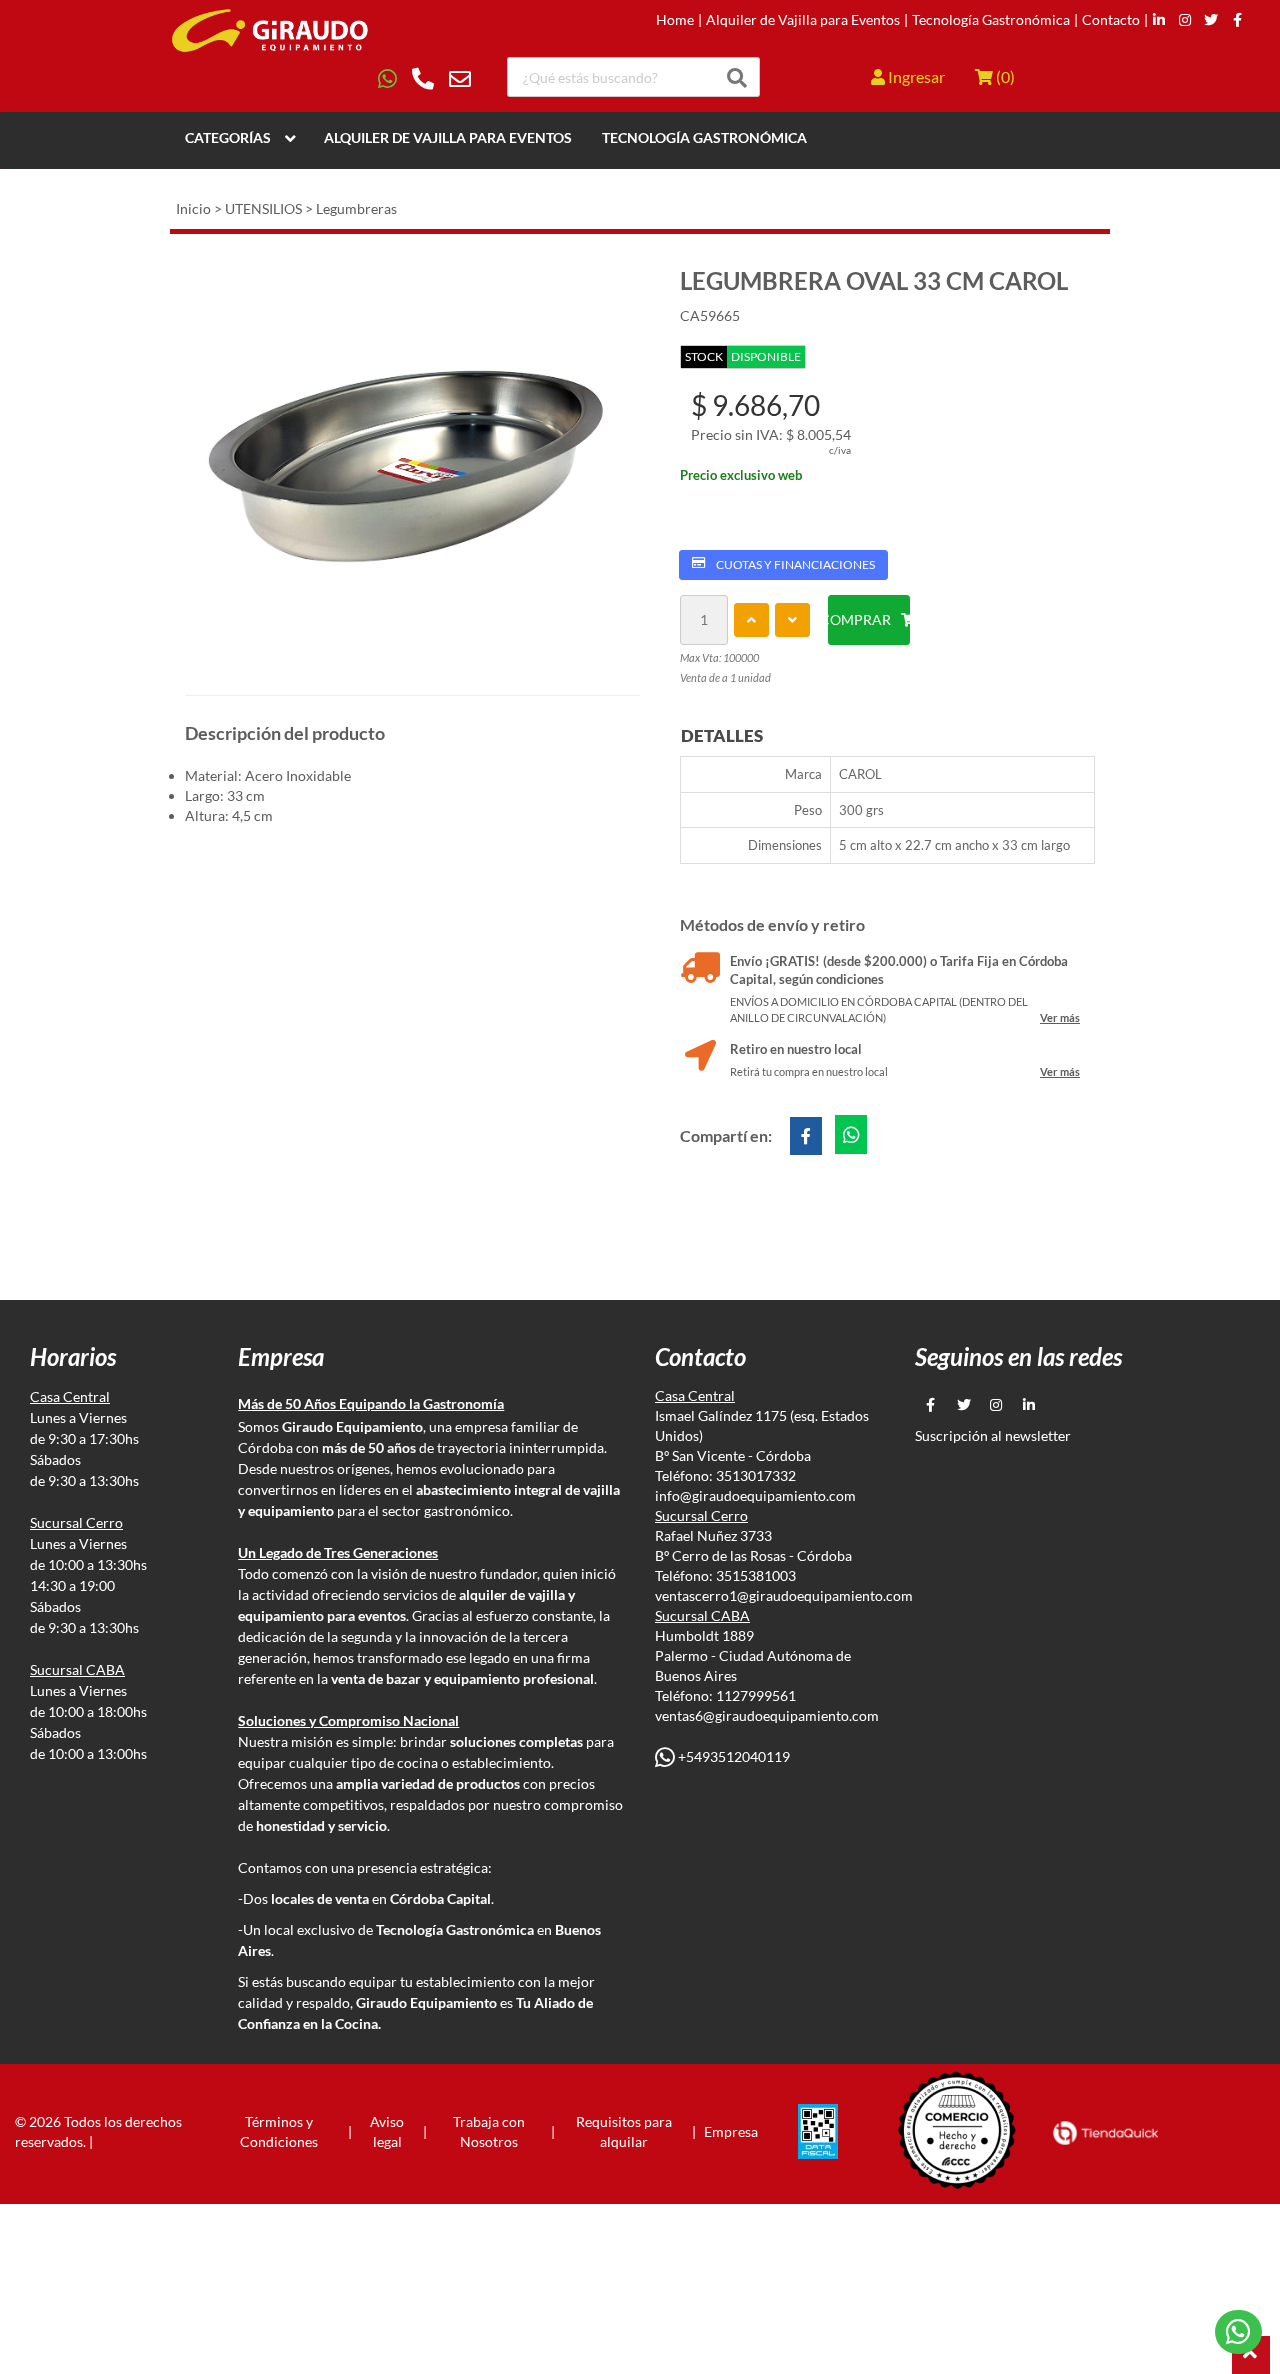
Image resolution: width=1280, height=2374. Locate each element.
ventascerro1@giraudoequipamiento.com (784, 1595)
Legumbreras (356, 208)
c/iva (840, 450)
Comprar (859, 619)
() (1004, 76)
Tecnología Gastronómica (991, 20)
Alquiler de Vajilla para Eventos (803, 20)
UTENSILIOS (263, 208)
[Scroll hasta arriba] (1251, 2355)
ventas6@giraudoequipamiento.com (767, 1715)
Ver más (1060, 1017)
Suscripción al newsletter (993, 1435)
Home (675, 20)
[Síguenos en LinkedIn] (1159, 20)
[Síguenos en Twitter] (1211, 20)
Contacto (1111, 20)
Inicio (193, 208)
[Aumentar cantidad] (751, 620)
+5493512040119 (732, 1756)
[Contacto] (424, 79)
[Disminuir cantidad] (792, 620)
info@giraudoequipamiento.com (755, 1495)
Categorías (228, 137)
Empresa (731, 2131)
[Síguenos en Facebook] (1237, 20)
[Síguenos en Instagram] (1185, 20)
